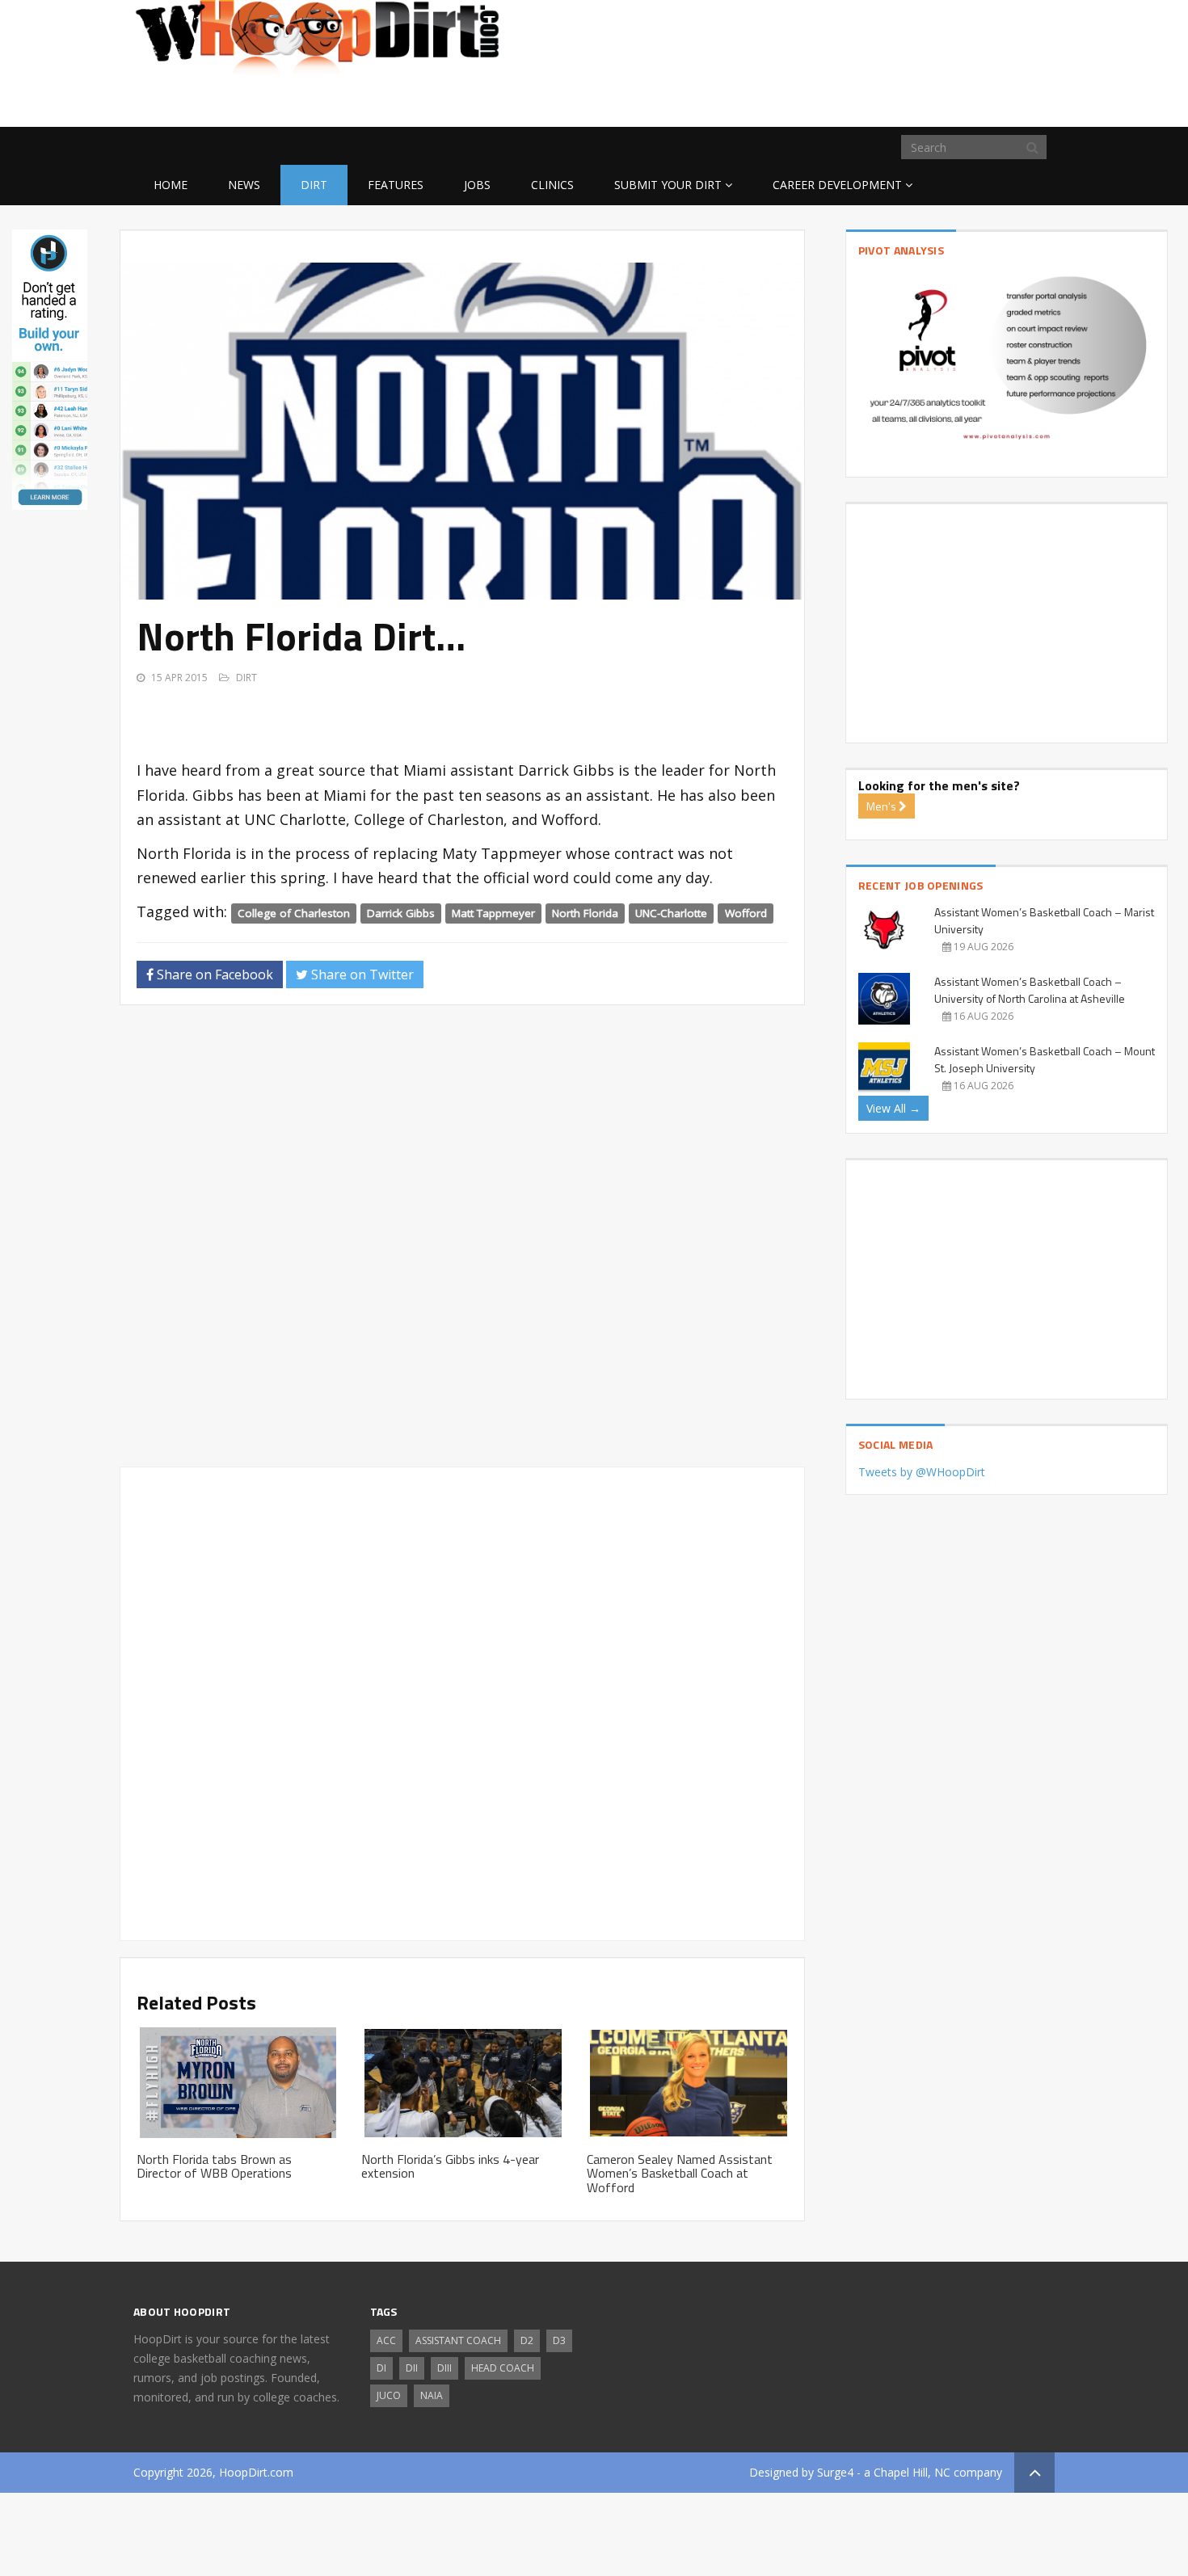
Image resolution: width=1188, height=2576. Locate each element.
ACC (386, 2340)
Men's (883, 806)
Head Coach (503, 2368)
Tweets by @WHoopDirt (922, 1472)
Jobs (477, 185)
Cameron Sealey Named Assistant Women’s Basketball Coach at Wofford (680, 2173)
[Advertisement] (925, 101)
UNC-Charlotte (671, 913)
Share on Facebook (213, 974)
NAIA (432, 2395)
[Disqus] (462, 1243)
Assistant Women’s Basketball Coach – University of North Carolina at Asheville (1030, 990)
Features (396, 185)
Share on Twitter (361, 974)
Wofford (746, 913)
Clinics (552, 185)
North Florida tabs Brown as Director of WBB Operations (214, 2166)
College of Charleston (294, 913)
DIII (444, 2368)
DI (381, 2368)
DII (412, 2368)
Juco (389, 2395)
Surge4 (835, 2472)
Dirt (314, 185)
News (244, 185)
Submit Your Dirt (668, 185)
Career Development (837, 185)
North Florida (585, 913)
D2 (527, 2340)
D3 (559, 2340)
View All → (893, 1108)
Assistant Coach (458, 2340)
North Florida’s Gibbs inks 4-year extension (450, 2166)
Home (171, 185)
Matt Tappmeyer (493, 913)
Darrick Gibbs (401, 913)
